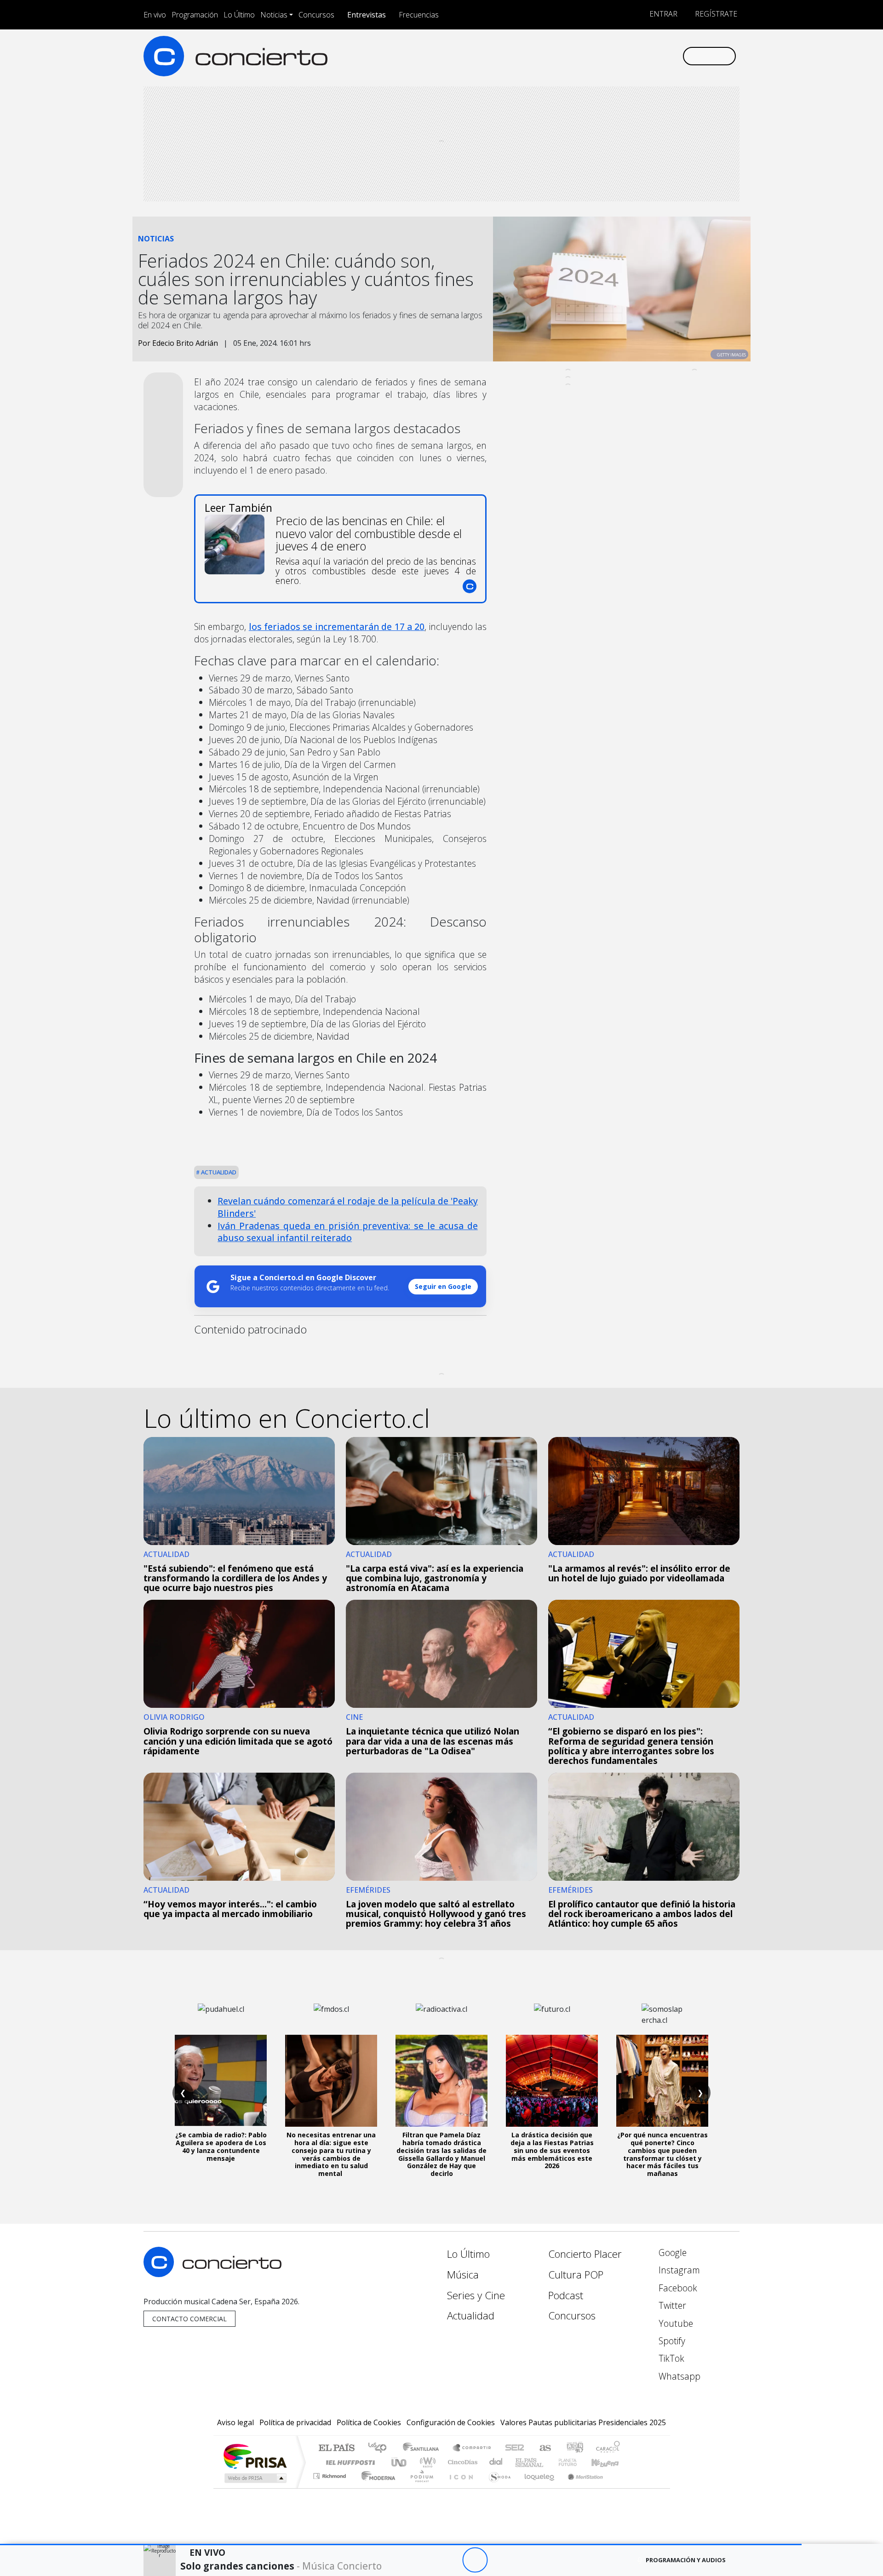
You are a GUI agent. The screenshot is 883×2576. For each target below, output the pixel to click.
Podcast (566, 2295)
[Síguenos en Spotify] (645, 56)
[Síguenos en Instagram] (584, 56)
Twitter (671, 2305)
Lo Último (239, 15)
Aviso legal (235, 2422)
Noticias (274, 15)
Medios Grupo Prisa (255, 2478)
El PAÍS (336, 2448)
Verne (548, 2462)
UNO (400, 2462)
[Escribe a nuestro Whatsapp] (675, 56)
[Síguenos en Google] (569, 56)
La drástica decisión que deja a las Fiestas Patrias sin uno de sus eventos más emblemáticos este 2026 (552, 2150)
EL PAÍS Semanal (521, 2462)
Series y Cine (476, 2295)
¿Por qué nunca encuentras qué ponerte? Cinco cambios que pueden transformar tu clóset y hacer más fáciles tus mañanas (662, 2154)
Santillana (424, 2448)
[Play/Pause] (475, 2560)
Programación (195, 15)
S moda (497, 2487)
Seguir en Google (443, 1286)
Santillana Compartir (472, 2448)
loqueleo (536, 2487)
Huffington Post (349, 2462)
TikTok (670, 2358)
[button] (401, 2545)
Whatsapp (678, 2376)
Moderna (376, 2487)
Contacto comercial (189, 2319)
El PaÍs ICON (459, 2487)
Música (463, 2275)
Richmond (331, 2487)
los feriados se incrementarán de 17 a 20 (337, 627)
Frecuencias (419, 15)
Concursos (316, 15)
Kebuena (609, 2462)
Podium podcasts (331, 2474)
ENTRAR (662, 14)
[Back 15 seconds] (450, 2560)
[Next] (525, 2560)
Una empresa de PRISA (255, 2456)
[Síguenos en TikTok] (660, 56)
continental (496, 2462)
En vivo (155, 15)
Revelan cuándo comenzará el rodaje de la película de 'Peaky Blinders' (348, 1207)
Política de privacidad (295, 2422)
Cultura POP (576, 2275)
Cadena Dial (576, 2462)
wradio (426, 2462)
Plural (419, 2487)
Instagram (678, 2270)
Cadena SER (515, 2448)
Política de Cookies (369, 2422)
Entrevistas (367, 15)
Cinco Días (461, 2462)
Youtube (675, 2323)
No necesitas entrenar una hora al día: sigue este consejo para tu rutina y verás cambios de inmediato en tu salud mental (331, 2154)
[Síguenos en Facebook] (599, 56)
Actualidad (218, 1172)
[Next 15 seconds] (500, 2560)
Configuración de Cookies (451, 2422)
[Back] (424, 2560)
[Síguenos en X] (614, 56)
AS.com (544, 2448)
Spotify (671, 2341)
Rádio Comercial (622, 2487)
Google (671, 2253)
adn (574, 2448)
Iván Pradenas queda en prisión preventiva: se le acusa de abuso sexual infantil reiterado (348, 1232)
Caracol (608, 2448)
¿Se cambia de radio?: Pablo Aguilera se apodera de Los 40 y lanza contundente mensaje (221, 2146)
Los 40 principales (381, 2448)
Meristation (580, 2487)
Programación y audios (686, 2560)
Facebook (677, 2288)
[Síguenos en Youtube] (629, 56)
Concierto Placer (585, 2254)
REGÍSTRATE (715, 14)
